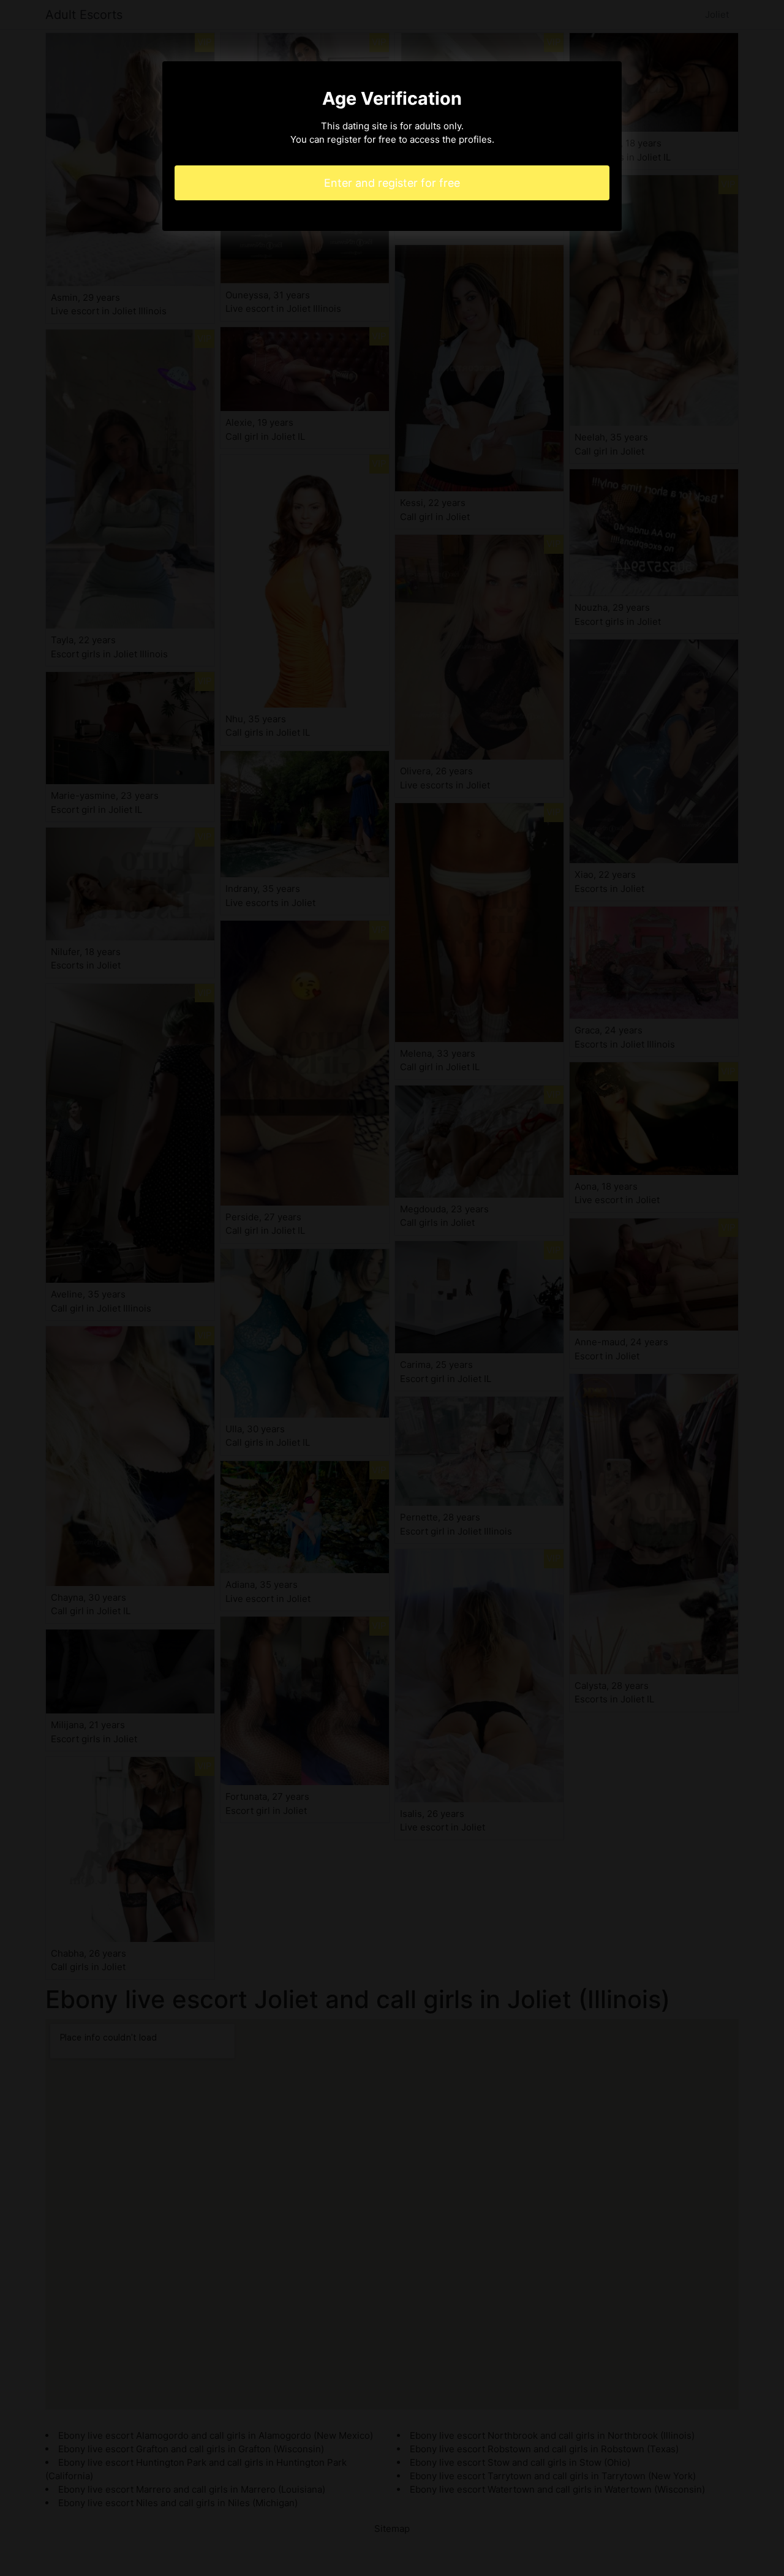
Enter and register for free (392, 183)
